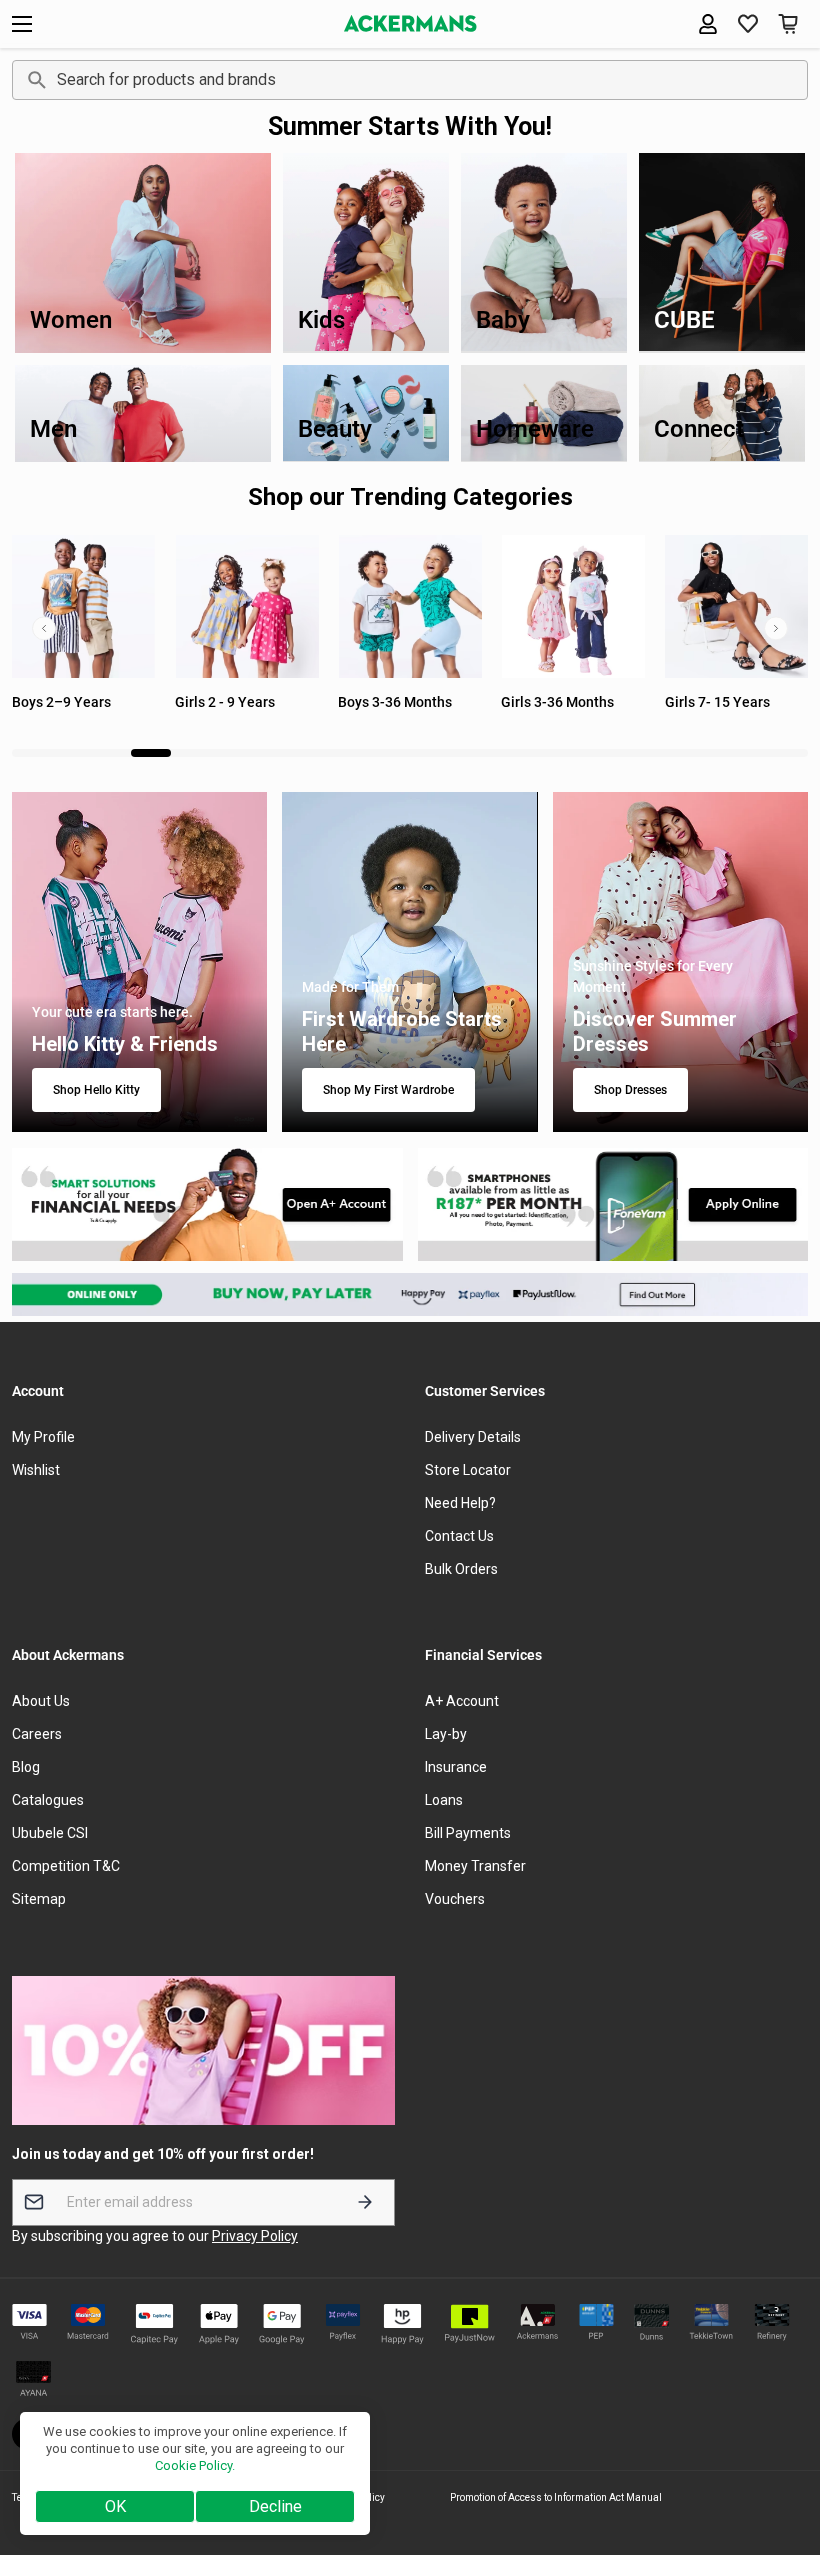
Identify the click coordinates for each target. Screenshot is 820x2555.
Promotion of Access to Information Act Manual (556, 2497)
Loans (444, 1800)
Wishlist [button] (36, 1470)
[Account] (708, 24)
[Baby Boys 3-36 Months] (246, 606)
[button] (748, 24)
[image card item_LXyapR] (613, 1204)
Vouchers (455, 1899)
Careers (37, 1734)
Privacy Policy (255, 2236)
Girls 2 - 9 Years (62, 702)
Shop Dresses (630, 1090)
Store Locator (468, 1470)
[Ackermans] (410, 23)
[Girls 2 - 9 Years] (83, 606)
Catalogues (48, 1800)
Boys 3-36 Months (232, 702)
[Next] (776, 629)
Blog (26, 1767)
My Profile (43, 1437)
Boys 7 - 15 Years (719, 702)
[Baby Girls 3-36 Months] (409, 606)
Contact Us (459, 1536)
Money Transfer (475, 1866)
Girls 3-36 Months (394, 702)
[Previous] (44, 629)
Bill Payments (468, 1833)
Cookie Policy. (195, 2465)
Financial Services (483, 1655)
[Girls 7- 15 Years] (572, 606)
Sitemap (39, 1899)
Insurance (456, 1767)
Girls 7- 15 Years (553, 702)
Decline (275, 2506)
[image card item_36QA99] (207, 1204)
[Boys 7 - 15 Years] (736, 606)
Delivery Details (473, 1437)
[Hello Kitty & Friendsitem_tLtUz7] (139, 962)
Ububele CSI (50, 1833)
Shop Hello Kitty (96, 1090)
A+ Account (462, 1701)
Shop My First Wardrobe (388, 1090)
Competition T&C (66, 1866)
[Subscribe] (365, 2202)
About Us (41, 1701)
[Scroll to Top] (781, 2446)
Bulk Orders (461, 1569)
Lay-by (446, 1734)
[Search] (33, 80)
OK (115, 2506)
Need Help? (460, 1503)
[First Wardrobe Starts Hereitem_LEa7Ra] (409, 962)
